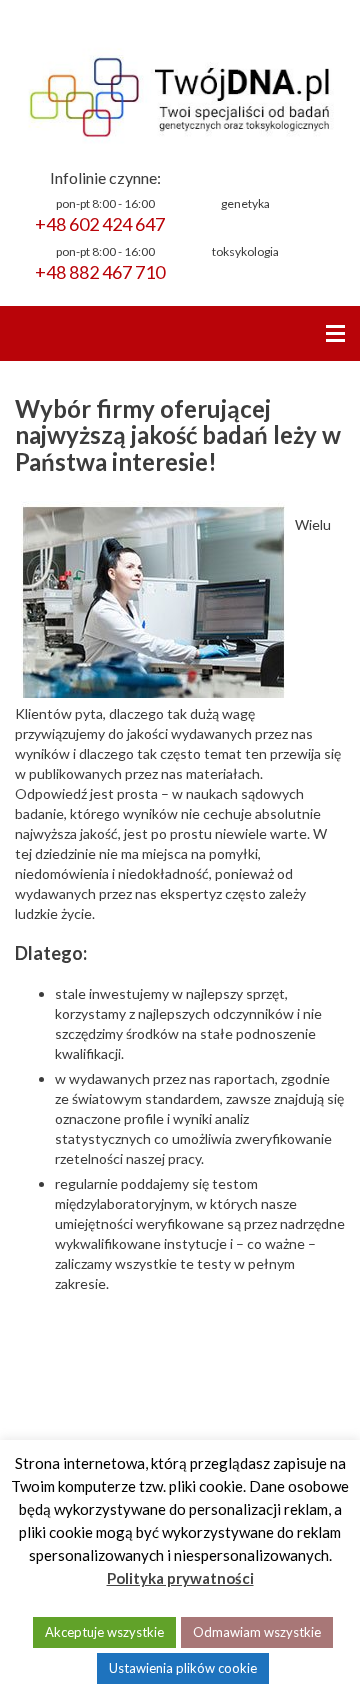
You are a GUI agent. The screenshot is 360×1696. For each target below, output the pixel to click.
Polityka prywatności (180, 1578)
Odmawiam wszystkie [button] (257, 1632)
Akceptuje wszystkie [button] (104, 1632)
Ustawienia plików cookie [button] (183, 1668)
